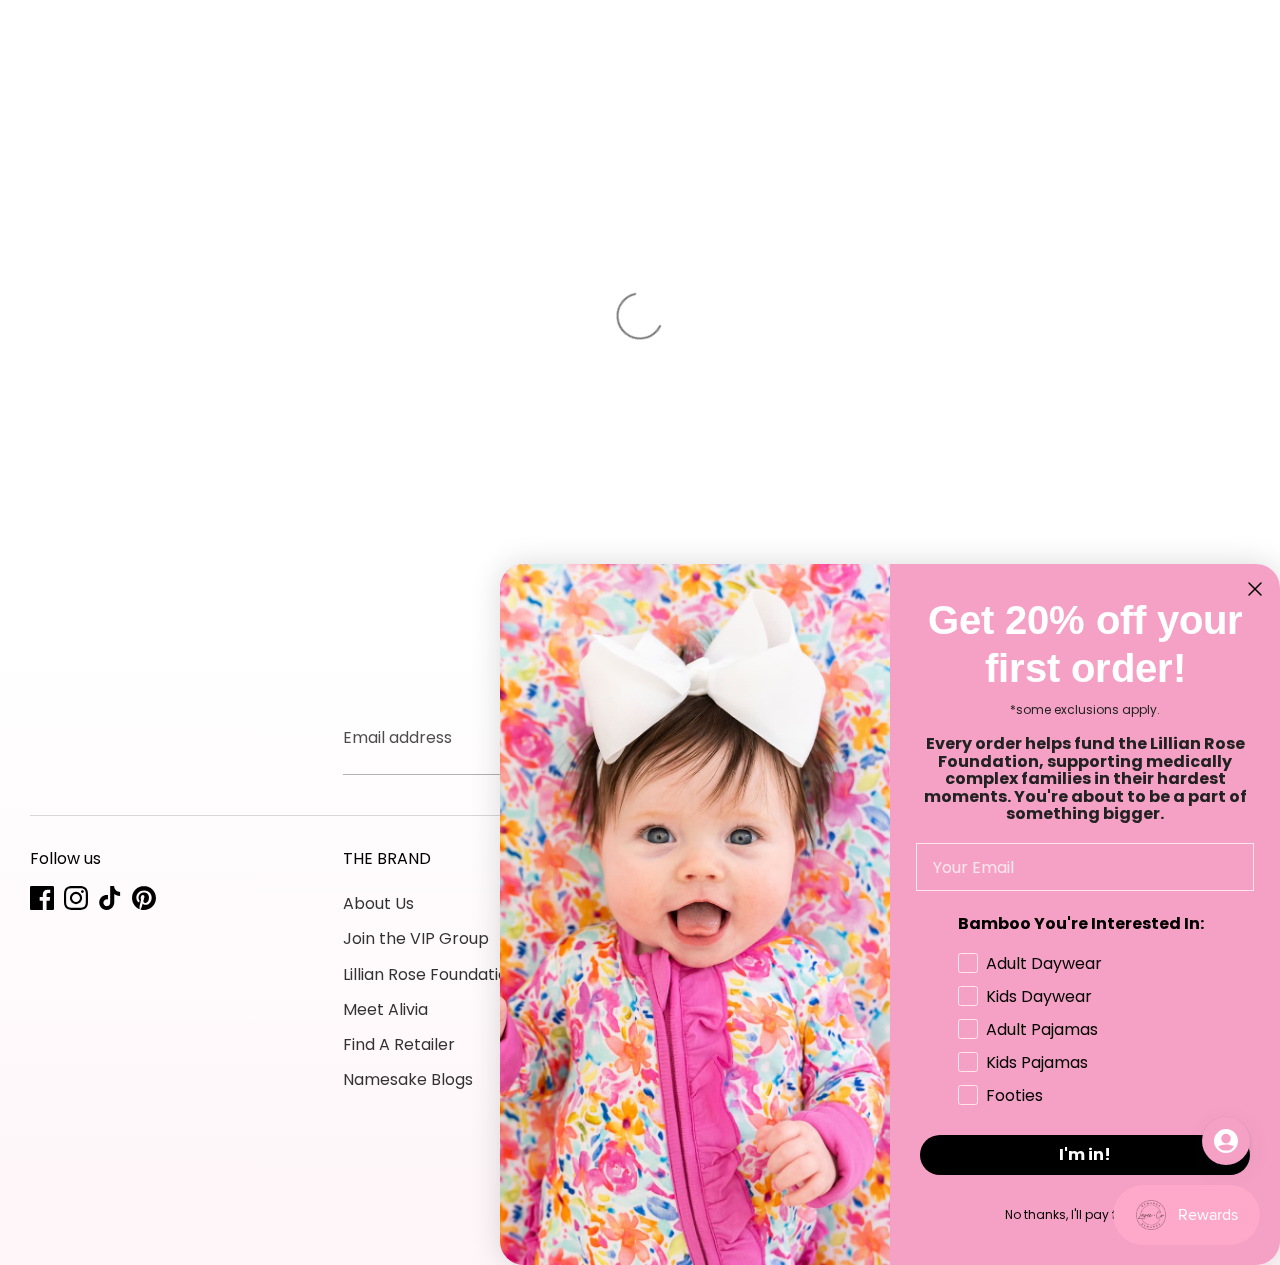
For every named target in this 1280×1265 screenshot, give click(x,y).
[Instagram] (76, 898)
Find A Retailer (399, 1044)
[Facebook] (42, 898)
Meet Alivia (385, 1009)
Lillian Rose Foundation (430, 974)
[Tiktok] (110, 898)
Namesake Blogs (408, 1079)
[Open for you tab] (1226, 1141)
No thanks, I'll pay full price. (1085, 1214)
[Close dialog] (1255, 589)
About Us (378, 903)
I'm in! (1085, 1154)
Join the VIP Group (416, 938)
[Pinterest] (144, 898)
